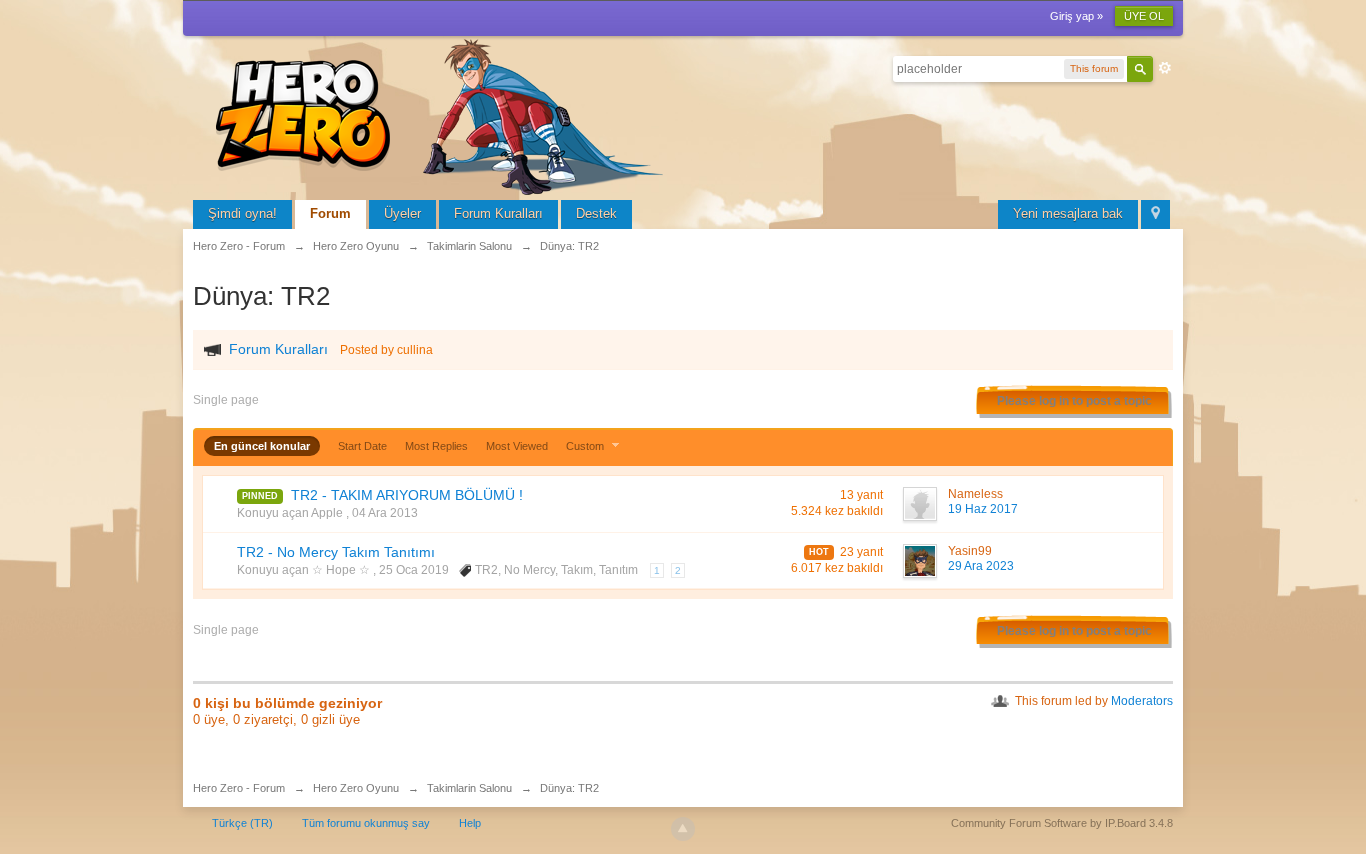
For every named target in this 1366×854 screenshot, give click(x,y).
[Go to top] (683, 829)
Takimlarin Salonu (469, 788)
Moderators (1142, 701)
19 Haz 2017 (983, 509)
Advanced (1165, 68)
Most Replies (436, 446)
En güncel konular (262, 446)
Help (470, 823)
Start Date (362, 446)
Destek (596, 213)
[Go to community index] (443, 114)
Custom (586, 446)
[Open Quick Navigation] (1155, 214)
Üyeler (402, 213)
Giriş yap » (1076, 16)
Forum (330, 213)
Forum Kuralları (498, 213)
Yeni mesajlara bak (1068, 213)
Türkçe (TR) (242, 823)
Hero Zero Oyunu (356, 788)
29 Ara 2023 (981, 566)
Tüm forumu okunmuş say (366, 823)
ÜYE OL (1144, 16)
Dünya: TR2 (569, 788)
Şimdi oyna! (242, 213)
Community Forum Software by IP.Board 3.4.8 (1062, 823)
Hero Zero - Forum (239, 788)
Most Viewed (517, 446)
